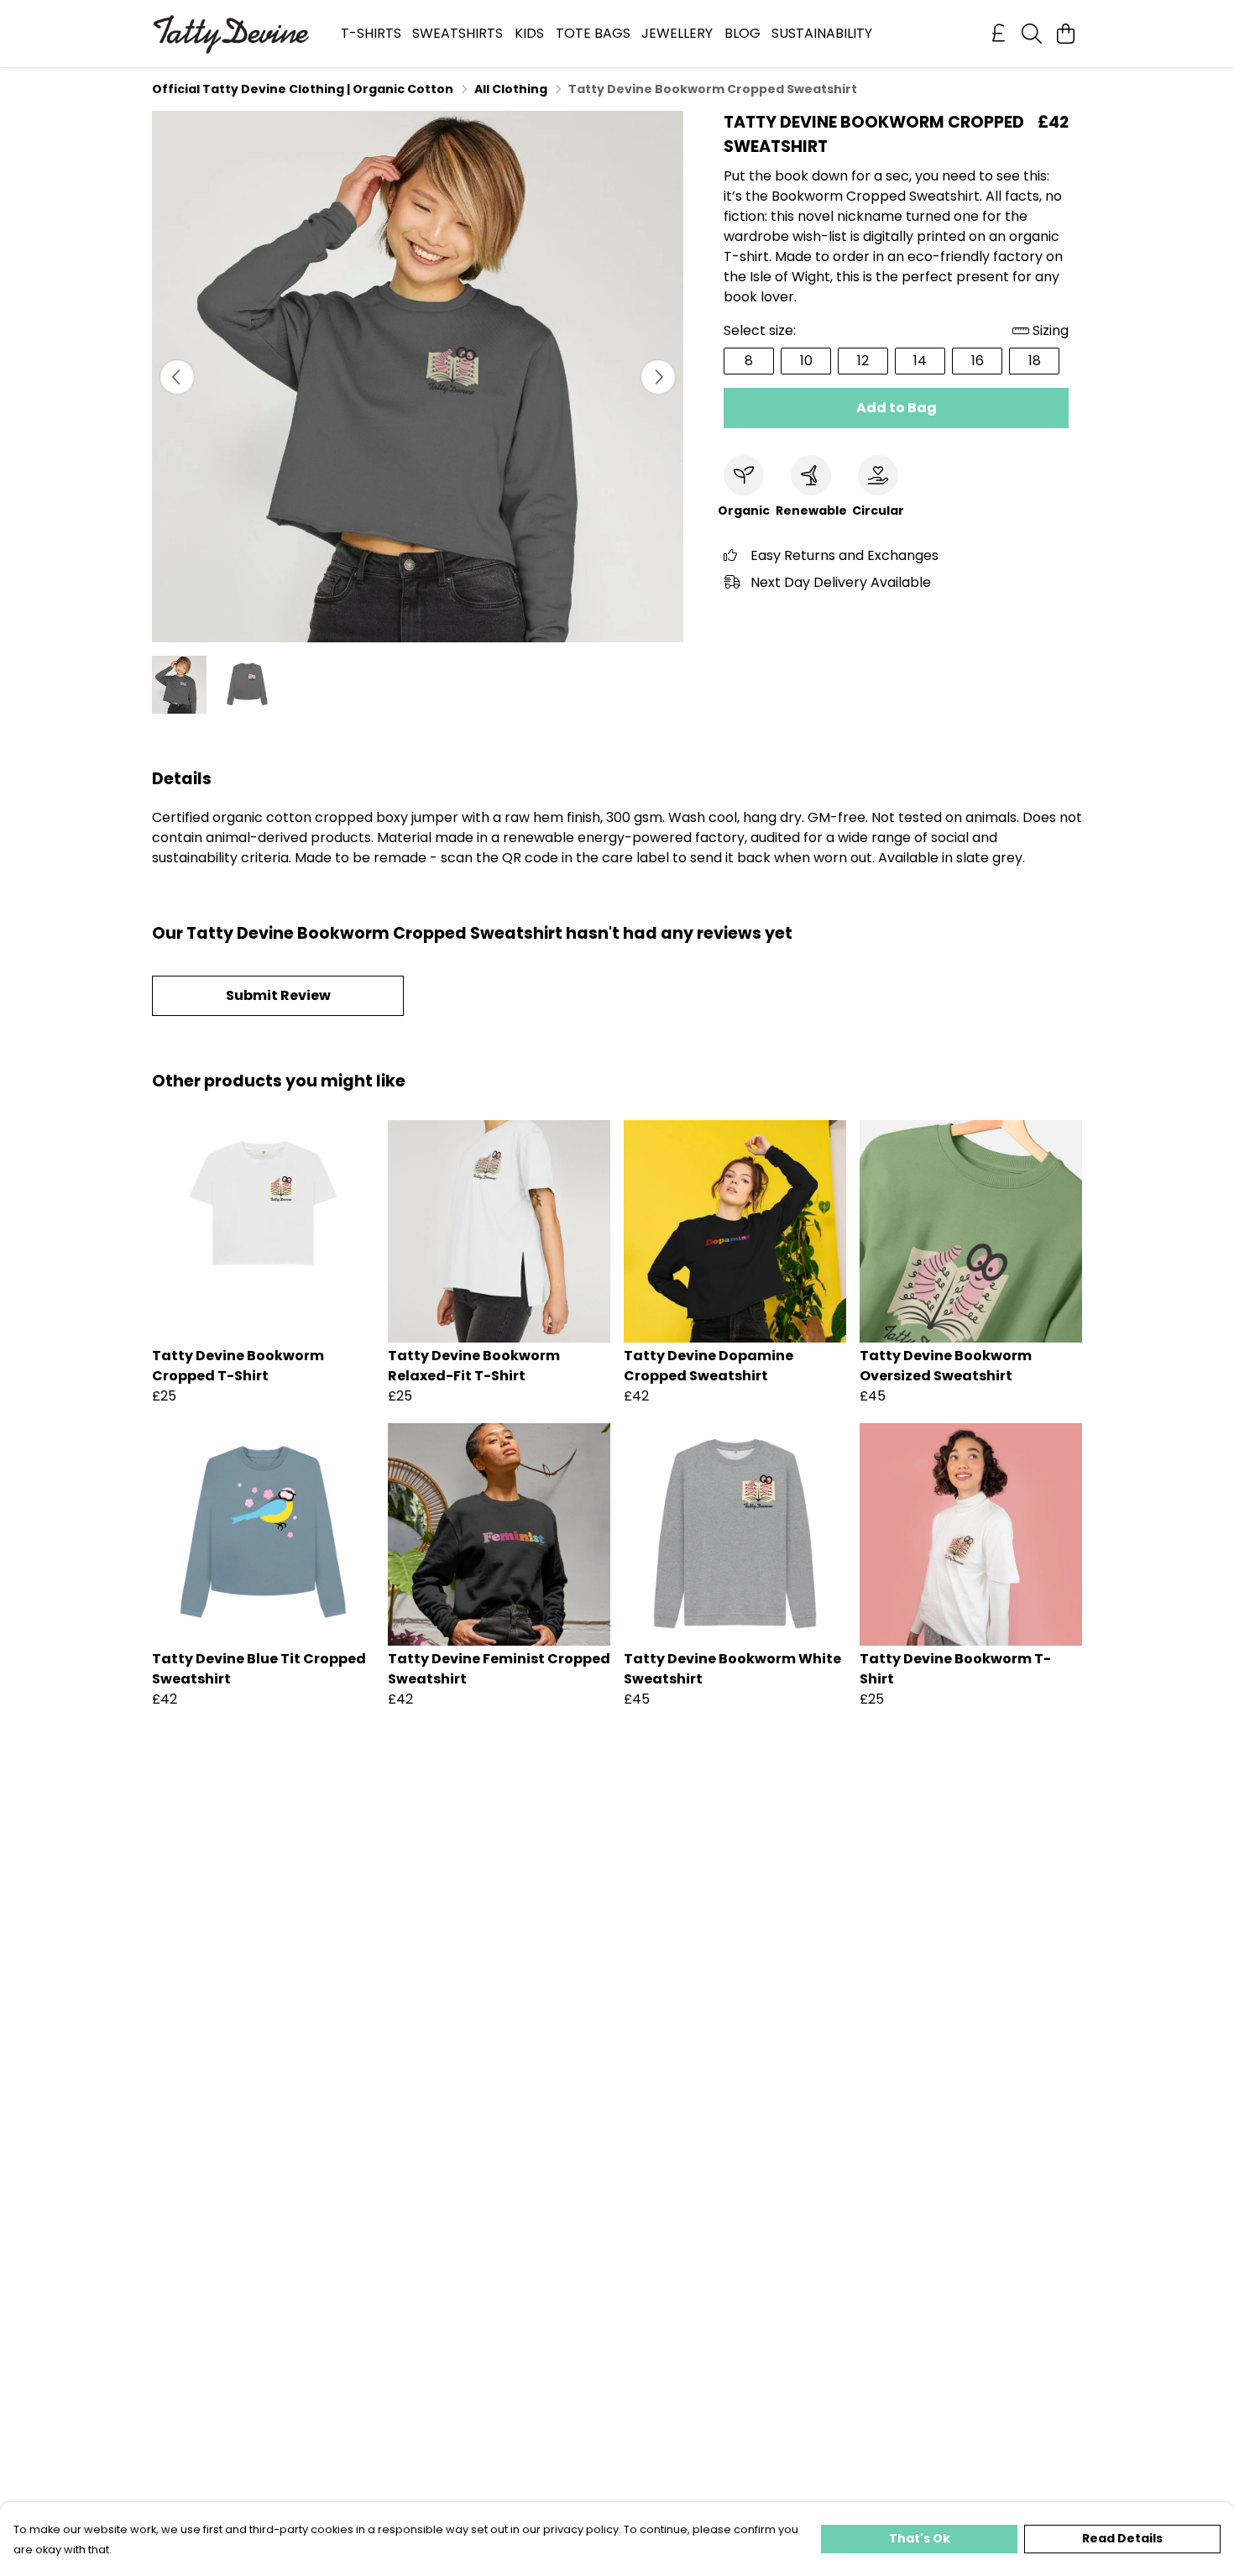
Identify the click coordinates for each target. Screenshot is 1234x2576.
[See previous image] (177, 377)
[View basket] (1065, 34)
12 (863, 361)
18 (1035, 361)
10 (806, 361)
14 (920, 361)
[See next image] (658, 377)
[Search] (1032, 34)
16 (978, 361)
